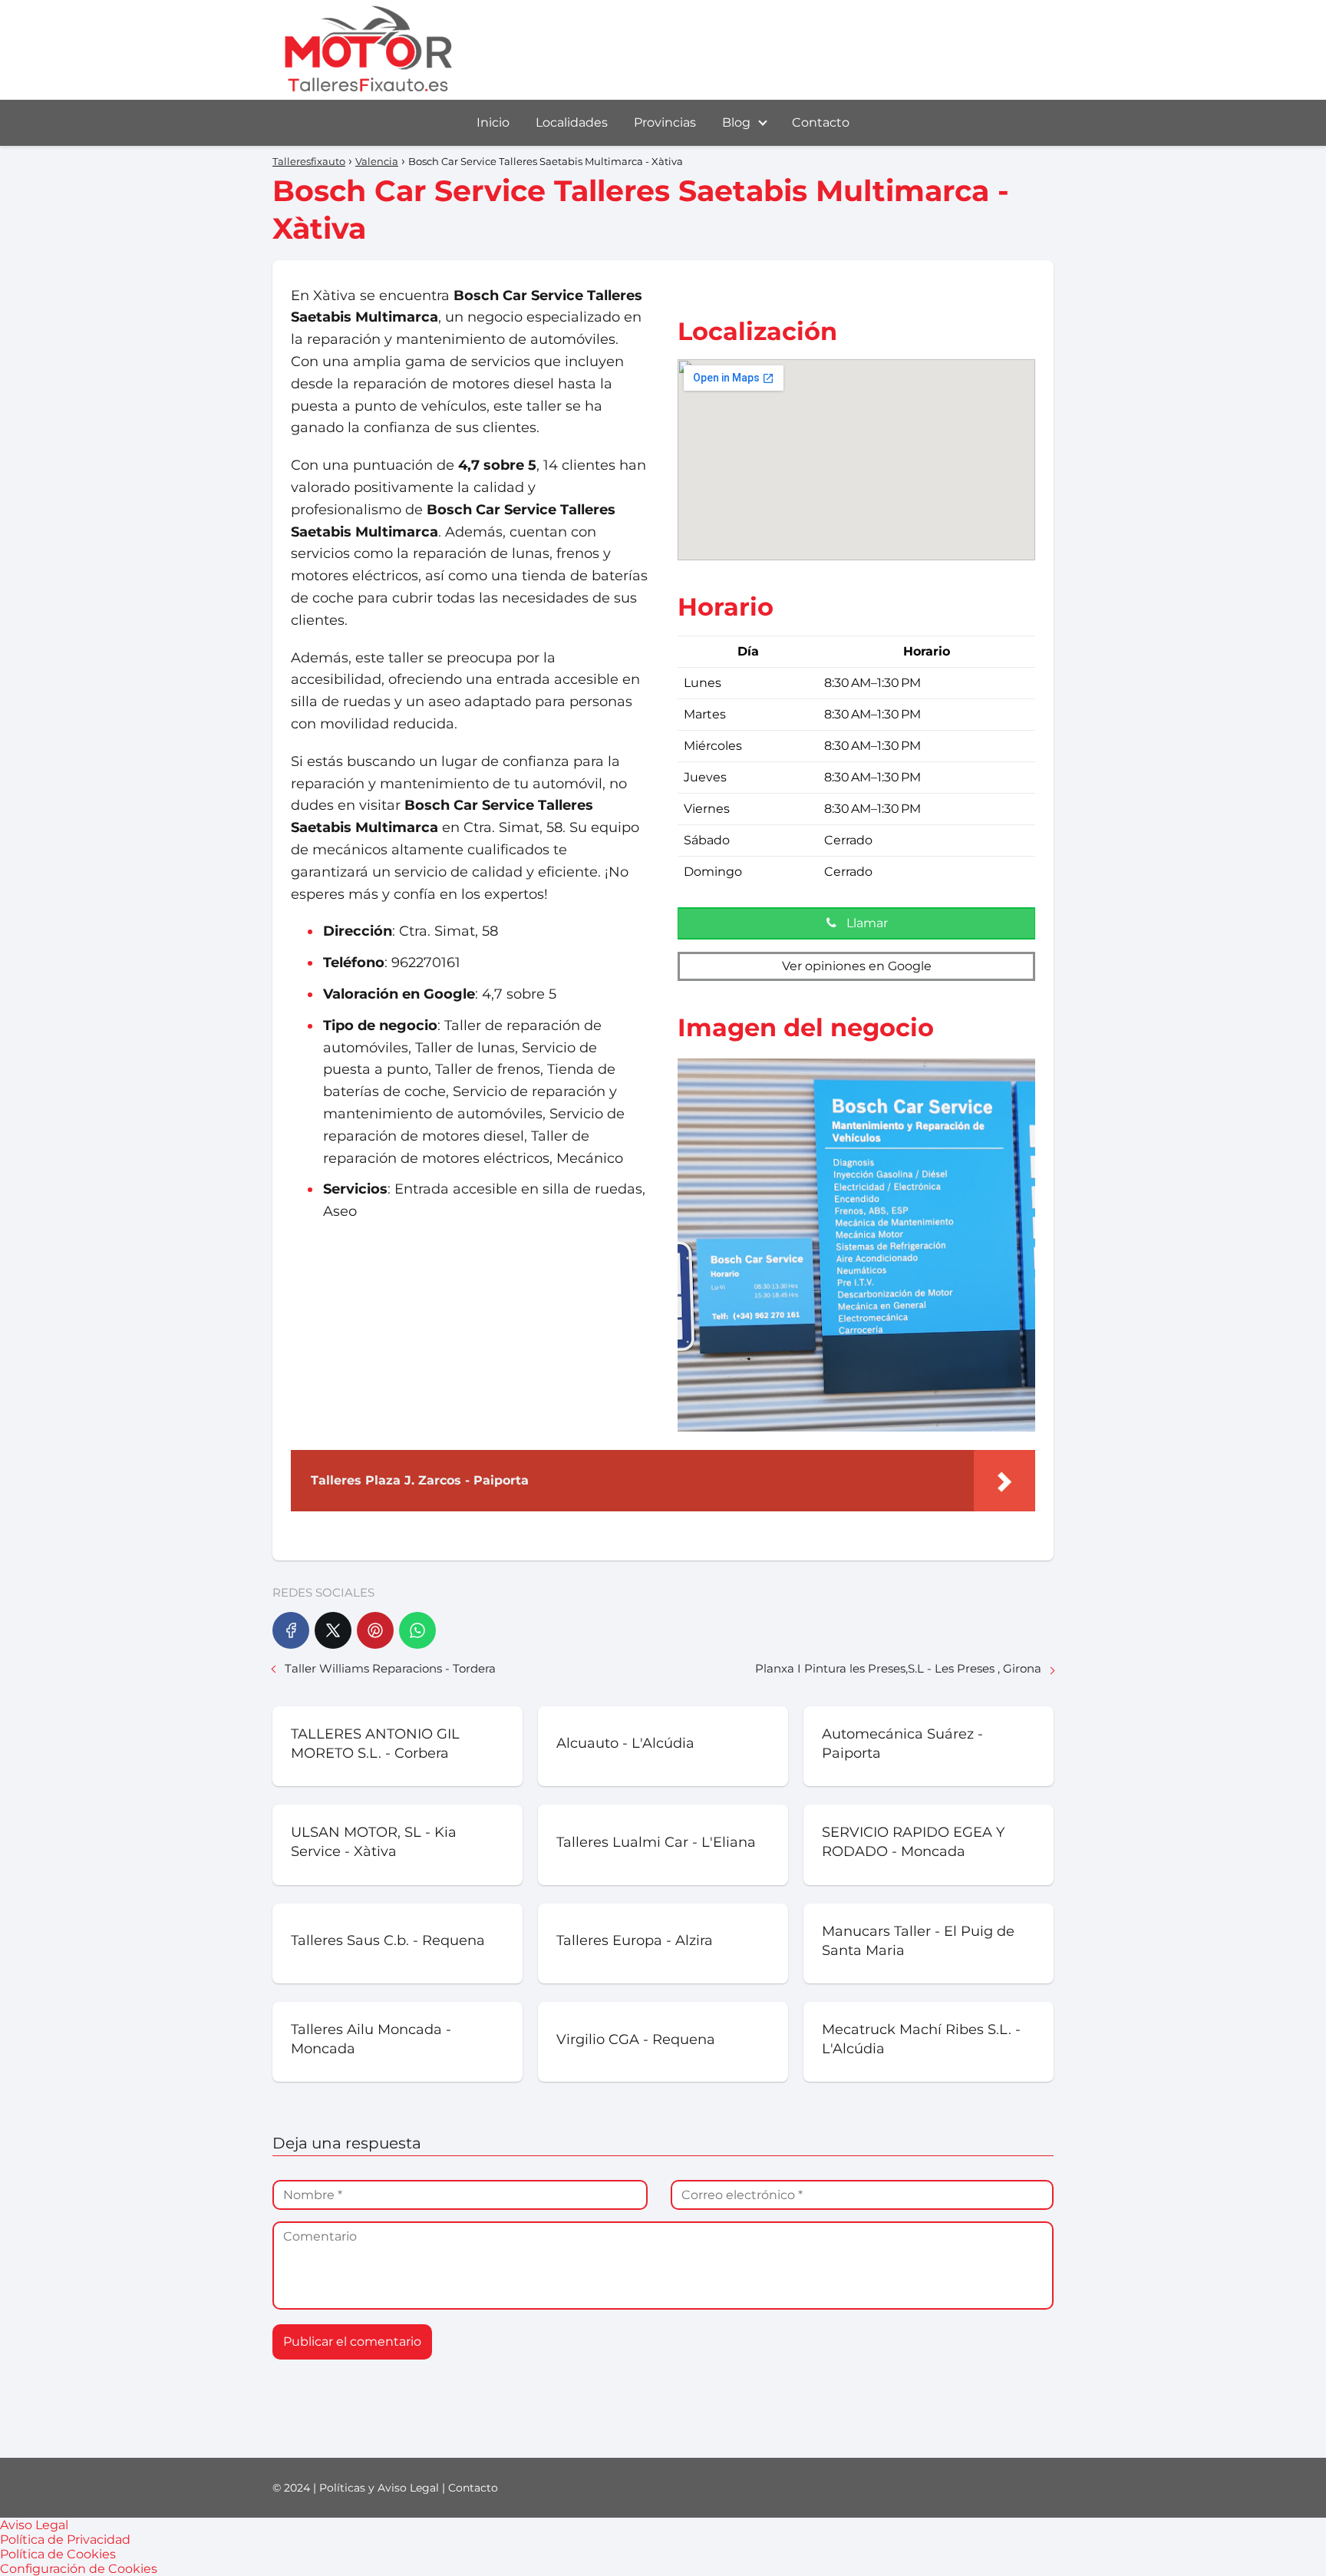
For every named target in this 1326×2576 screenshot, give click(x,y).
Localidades (572, 122)
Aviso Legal (34, 2525)
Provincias (665, 122)
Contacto (821, 122)
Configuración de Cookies (79, 2569)
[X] (333, 1630)
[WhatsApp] (417, 1630)
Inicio (493, 122)
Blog (736, 122)
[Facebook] (291, 1630)
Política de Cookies (58, 2554)
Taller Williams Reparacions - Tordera (390, 1668)
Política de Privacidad (65, 2540)
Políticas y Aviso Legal (379, 2488)
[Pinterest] (375, 1630)
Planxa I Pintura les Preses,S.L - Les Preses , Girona (898, 1668)
